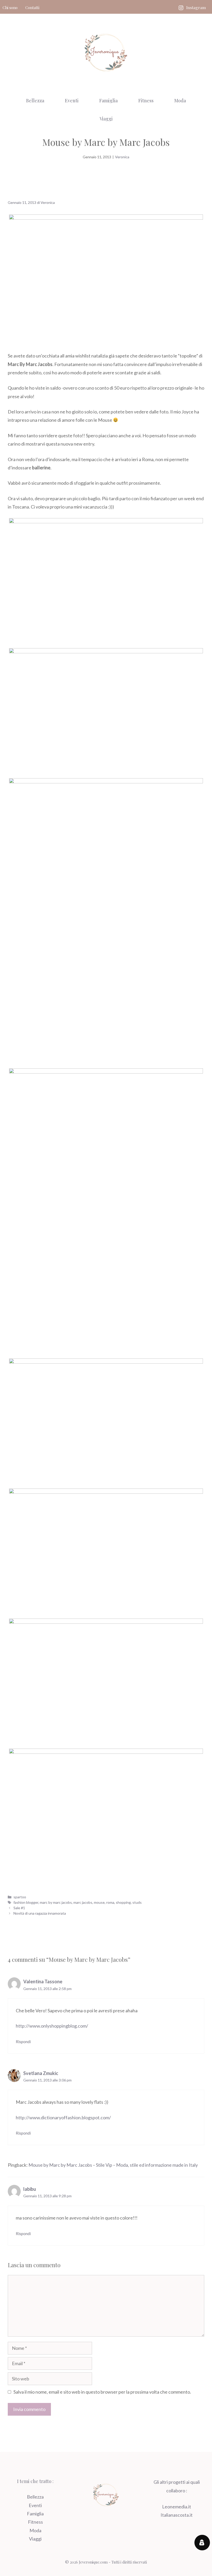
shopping (123, 1902)
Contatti (32, 8)
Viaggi (106, 119)
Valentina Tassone (43, 1981)
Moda (180, 101)
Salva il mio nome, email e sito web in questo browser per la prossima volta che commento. (102, 2392)
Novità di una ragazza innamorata (40, 1913)
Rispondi (23, 2042)
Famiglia (108, 101)
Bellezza (35, 101)
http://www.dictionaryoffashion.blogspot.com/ (63, 2117)
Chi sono (10, 8)
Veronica (122, 157)
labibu (30, 2189)
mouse (99, 1902)
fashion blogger (26, 1902)
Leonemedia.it (177, 2507)
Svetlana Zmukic (41, 2073)
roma (110, 1902)
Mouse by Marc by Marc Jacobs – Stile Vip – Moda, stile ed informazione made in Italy (113, 2165)
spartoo (20, 1897)
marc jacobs (83, 1902)
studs (137, 1902)
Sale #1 (19, 1908)
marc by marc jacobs (56, 1902)
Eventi (72, 101)
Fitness (146, 101)
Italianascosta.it (177, 2515)
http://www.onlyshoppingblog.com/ (52, 2026)
